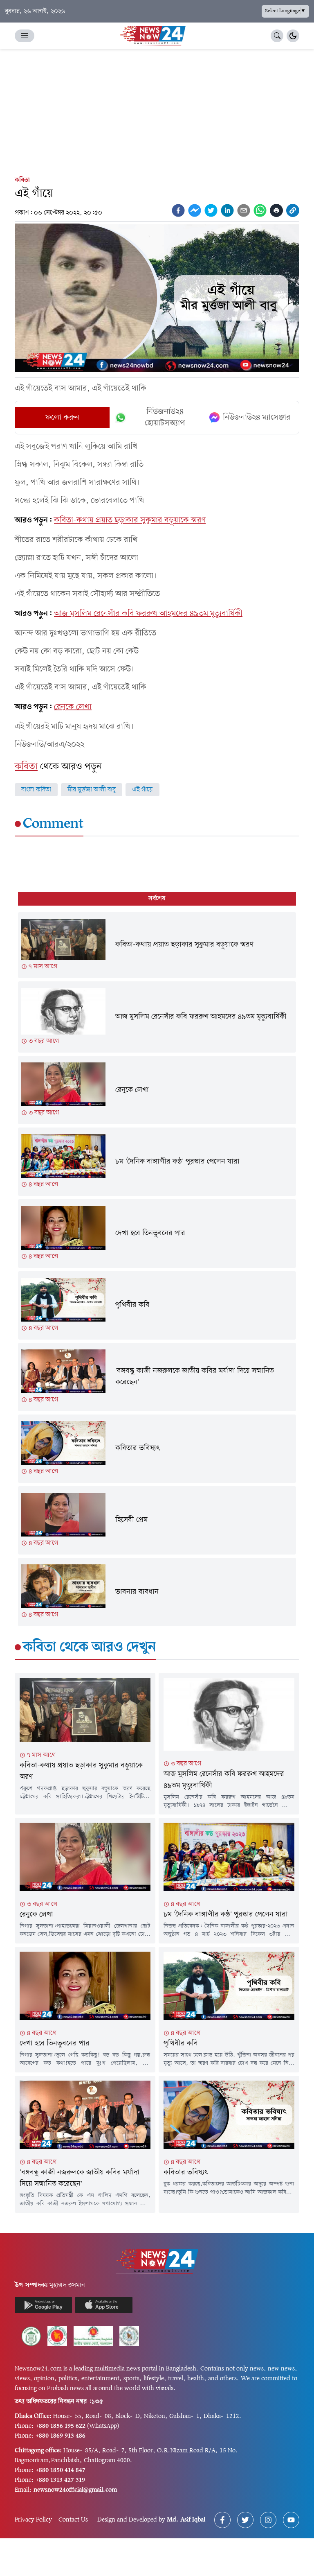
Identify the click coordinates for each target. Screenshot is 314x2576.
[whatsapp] (260, 210)
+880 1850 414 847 (61, 2470)
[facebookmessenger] (195, 210)
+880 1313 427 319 (60, 2480)
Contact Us (73, 2520)
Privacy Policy (33, 2520)
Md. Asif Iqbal (186, 2520)
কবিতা (22, 180)
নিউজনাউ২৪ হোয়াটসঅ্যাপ (165, 418)
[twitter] (211, 210)
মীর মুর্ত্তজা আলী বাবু (92, 790)
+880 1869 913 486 (61, 2436)
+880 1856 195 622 (61, 2426)
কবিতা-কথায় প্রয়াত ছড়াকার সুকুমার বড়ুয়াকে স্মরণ (130, 520)
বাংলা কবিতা (36, 790)
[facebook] (178, 210)
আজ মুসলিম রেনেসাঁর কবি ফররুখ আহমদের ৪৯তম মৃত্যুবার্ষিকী (148, 614)
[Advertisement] (157, 111)
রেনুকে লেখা (73, 707)
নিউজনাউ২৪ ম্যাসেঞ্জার (257, 418)
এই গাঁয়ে (142, 790)
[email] (244, 210)
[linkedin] (227, 210)
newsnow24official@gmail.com (75, 2490)
